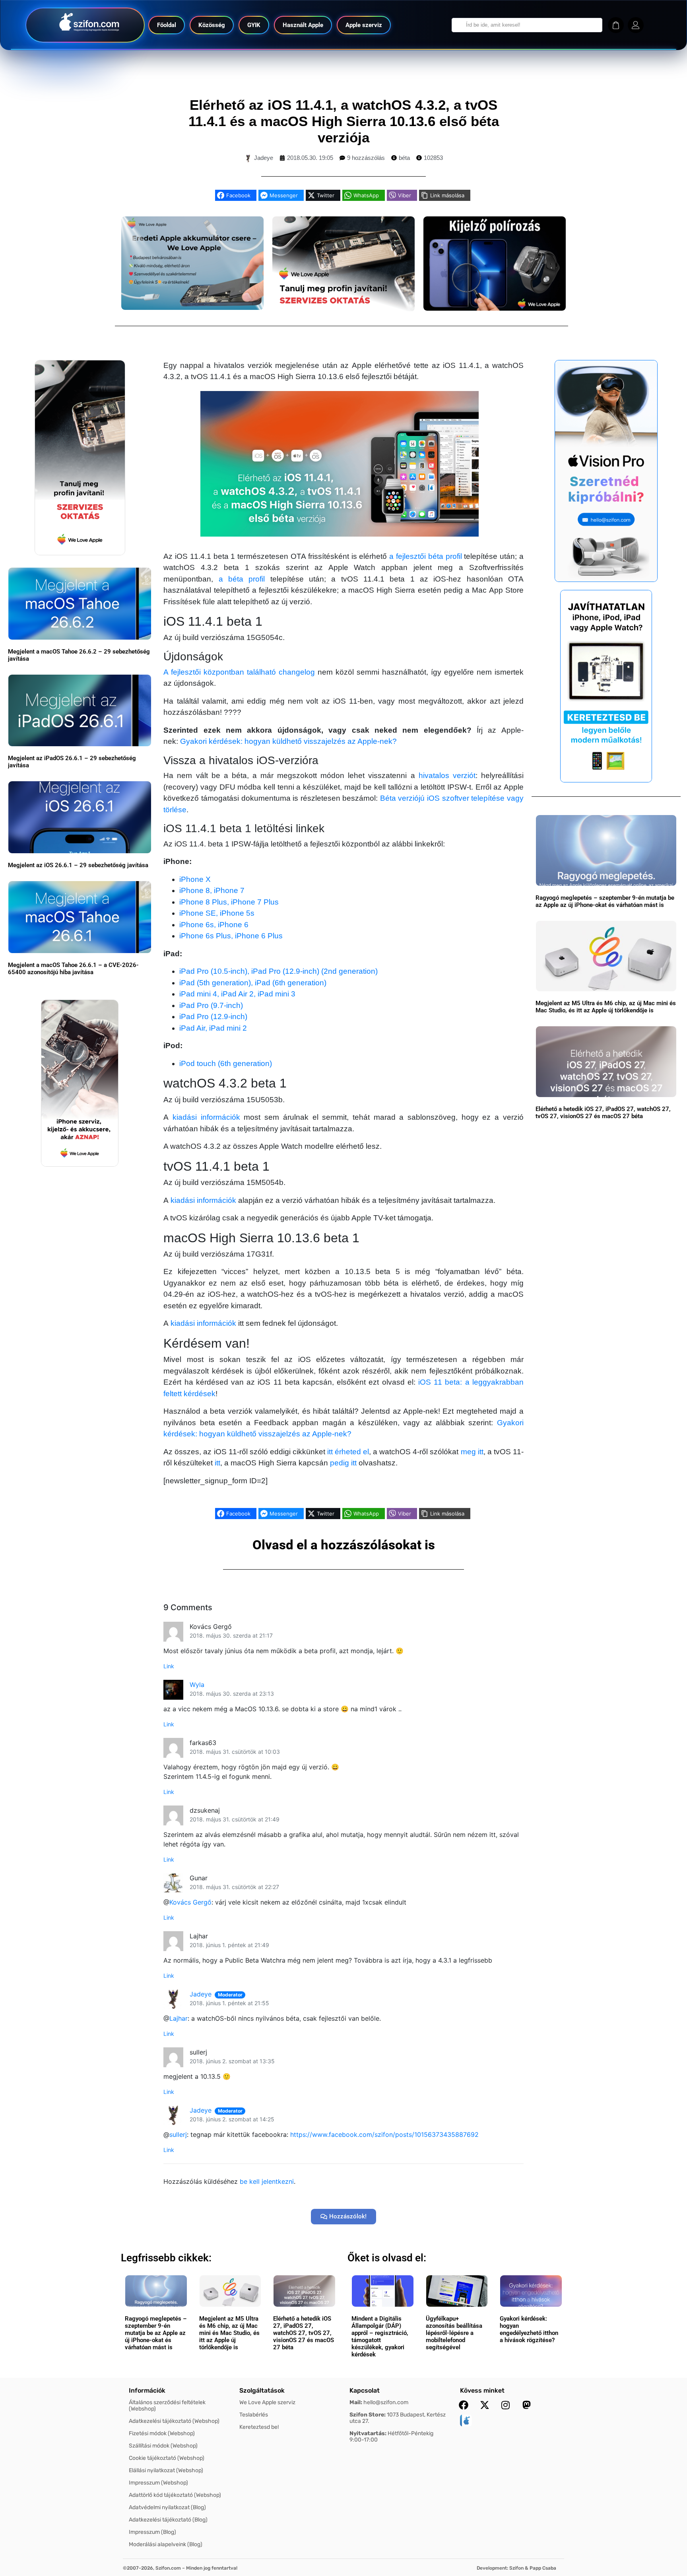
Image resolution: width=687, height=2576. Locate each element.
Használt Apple (303, 25)
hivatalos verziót (447, 775)
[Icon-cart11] (616, 25)
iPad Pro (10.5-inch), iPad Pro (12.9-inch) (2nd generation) (278, 971)
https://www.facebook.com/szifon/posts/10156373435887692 (384, 2134)
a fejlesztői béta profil (425, 556)
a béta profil (242, 579)
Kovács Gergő (190, 1902)
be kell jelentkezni (267, 2181)
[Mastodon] (527, 2405)
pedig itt (343, 1463)
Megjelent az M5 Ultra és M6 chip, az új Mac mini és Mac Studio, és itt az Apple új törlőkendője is (606, 1007)
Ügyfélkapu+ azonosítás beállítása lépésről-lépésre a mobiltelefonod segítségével (454, 2333)
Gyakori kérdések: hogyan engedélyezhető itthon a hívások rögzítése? (529, 2329)
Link (169, 1666)
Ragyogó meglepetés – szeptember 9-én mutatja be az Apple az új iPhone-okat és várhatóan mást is (605, 901)
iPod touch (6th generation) (226, 1063)
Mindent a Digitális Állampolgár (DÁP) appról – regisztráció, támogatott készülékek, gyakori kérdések (380, 2337)
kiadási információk (206, 1117)
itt (217, 1463)
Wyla (197, 1685)
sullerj (178, 2134)
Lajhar (179, 2018)
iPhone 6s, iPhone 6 (214, 925)
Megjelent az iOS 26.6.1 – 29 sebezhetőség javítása (78, 865)
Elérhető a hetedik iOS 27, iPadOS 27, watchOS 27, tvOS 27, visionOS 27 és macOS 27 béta (603, 1113)
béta (404, 158)
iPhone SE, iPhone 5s (217, 913)
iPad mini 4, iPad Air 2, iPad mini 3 (237, 994)
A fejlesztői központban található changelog (239, 672)
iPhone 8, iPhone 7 (212, 890)
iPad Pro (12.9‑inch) (213, 1017)
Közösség (212, 25)
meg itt (472, 1452)
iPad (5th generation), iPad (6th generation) (253, 983)
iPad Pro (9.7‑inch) (211, 1005)
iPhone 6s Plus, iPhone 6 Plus (231, 936)
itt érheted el (348, 1452)
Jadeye (201, 1994)
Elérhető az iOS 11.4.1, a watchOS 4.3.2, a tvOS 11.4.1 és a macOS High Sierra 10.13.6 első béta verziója (344, 121)
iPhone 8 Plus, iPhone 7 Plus (229, 902)
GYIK (254, 25)
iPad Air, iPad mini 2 (213, 1028)
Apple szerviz (364, 25)
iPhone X (195, 879)
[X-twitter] (485, 2405)
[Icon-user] (636, 25)
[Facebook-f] (464, 2405)
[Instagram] (506, 2405)
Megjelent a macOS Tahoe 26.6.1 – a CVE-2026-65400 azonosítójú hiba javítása (73, 969)
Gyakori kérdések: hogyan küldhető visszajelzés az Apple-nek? (288, 741)
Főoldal (167, 25)
